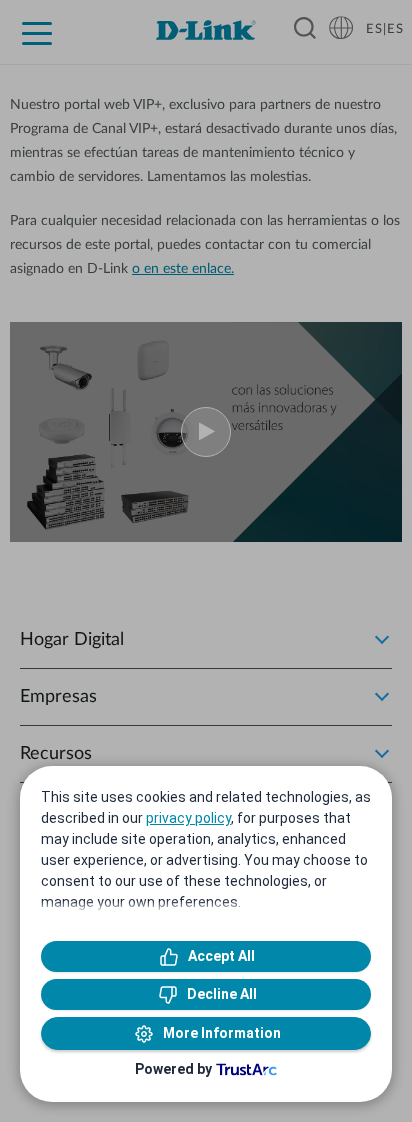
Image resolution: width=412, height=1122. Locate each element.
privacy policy (188, 818)
